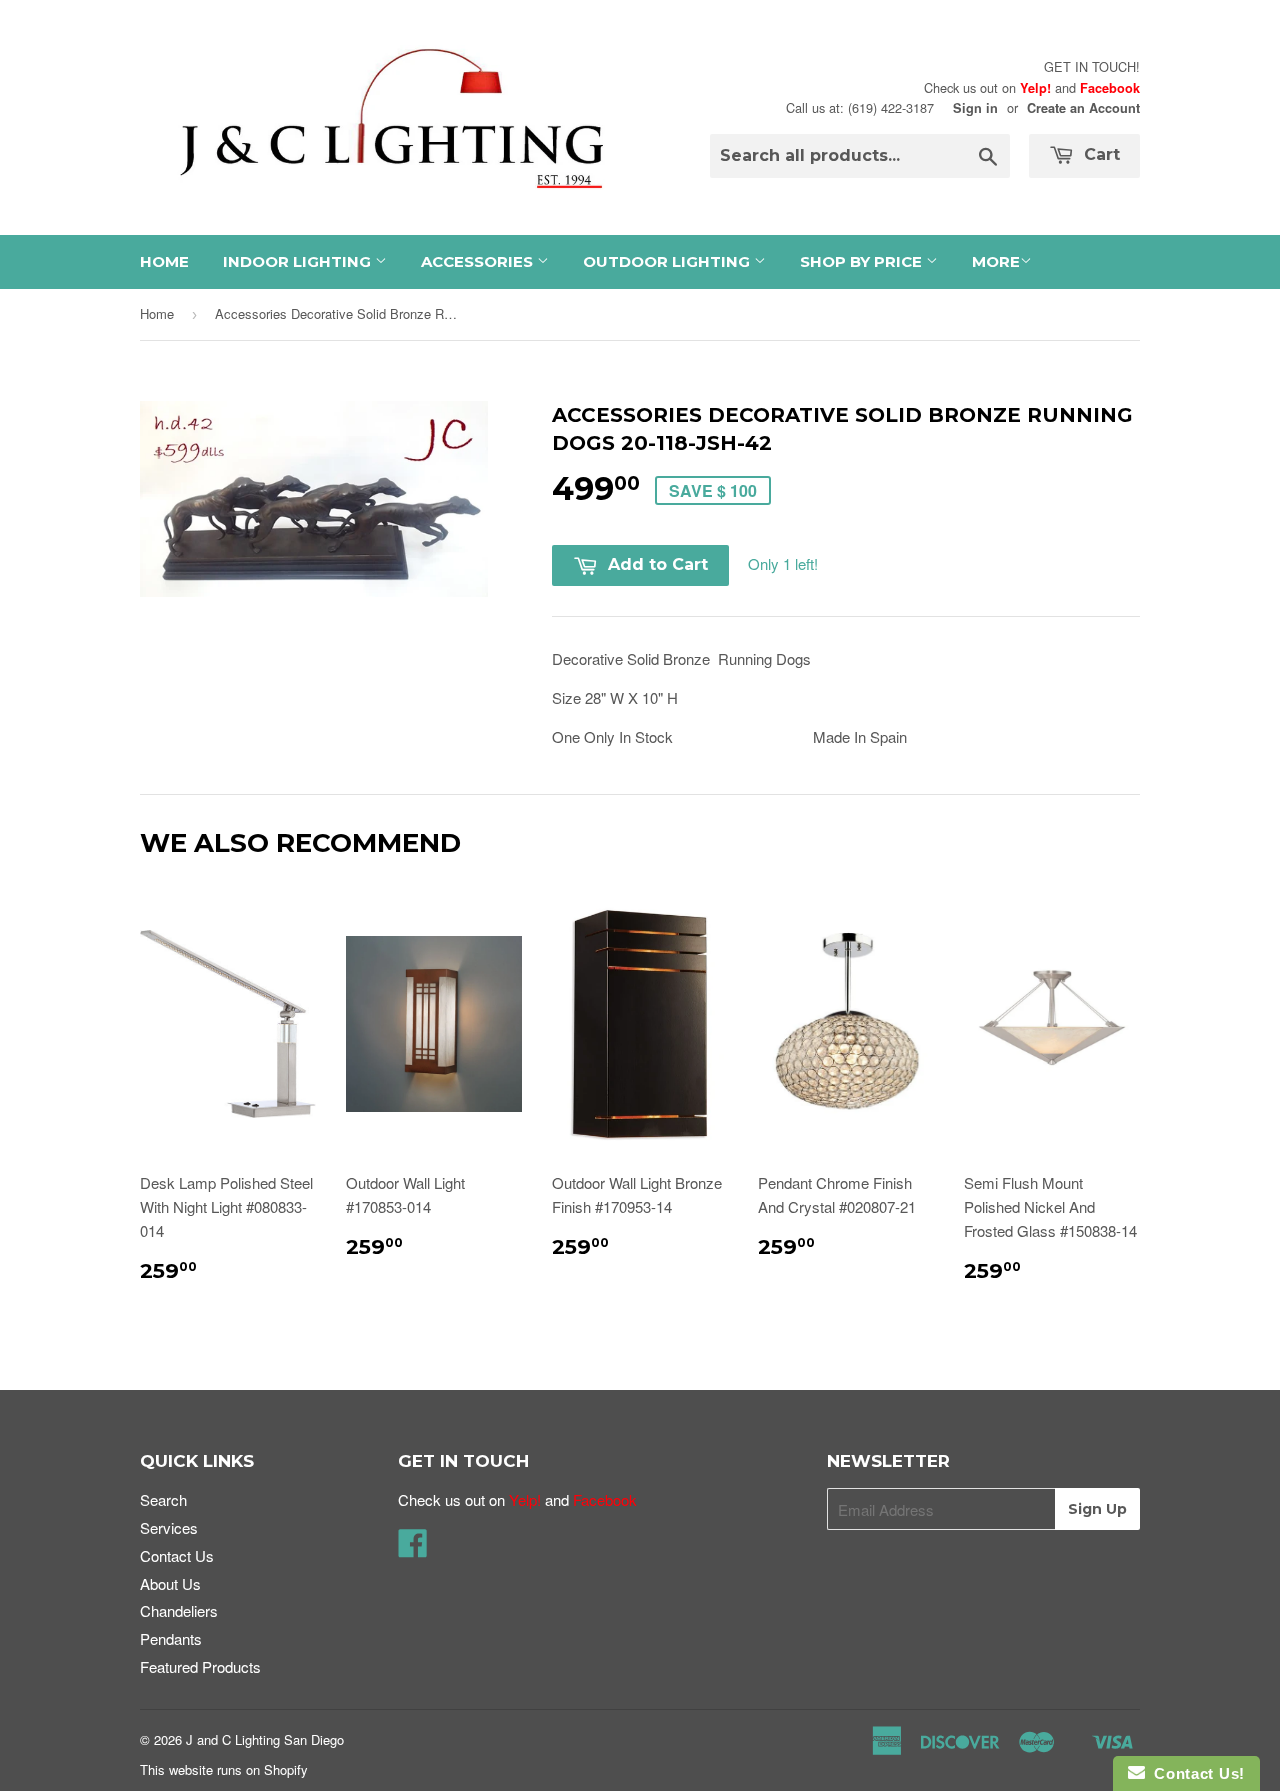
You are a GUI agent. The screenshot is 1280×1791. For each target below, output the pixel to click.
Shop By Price (863, 261)
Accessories (479, 261)
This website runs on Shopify (224, 1769)
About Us (170, 1583)
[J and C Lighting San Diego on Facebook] (413, 1548)
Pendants (171, 1638)
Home (164, 261)
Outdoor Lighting (668, 261)
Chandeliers (179, 1610)
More (996, 261)
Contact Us (177, 1555)
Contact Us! (1195, 1773)
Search (163, 1499)
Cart (1099, 154)
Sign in (975, 108)
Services (169, 1527)
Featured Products (200, 1666)
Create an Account (1083, 108)
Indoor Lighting (299, 261)
